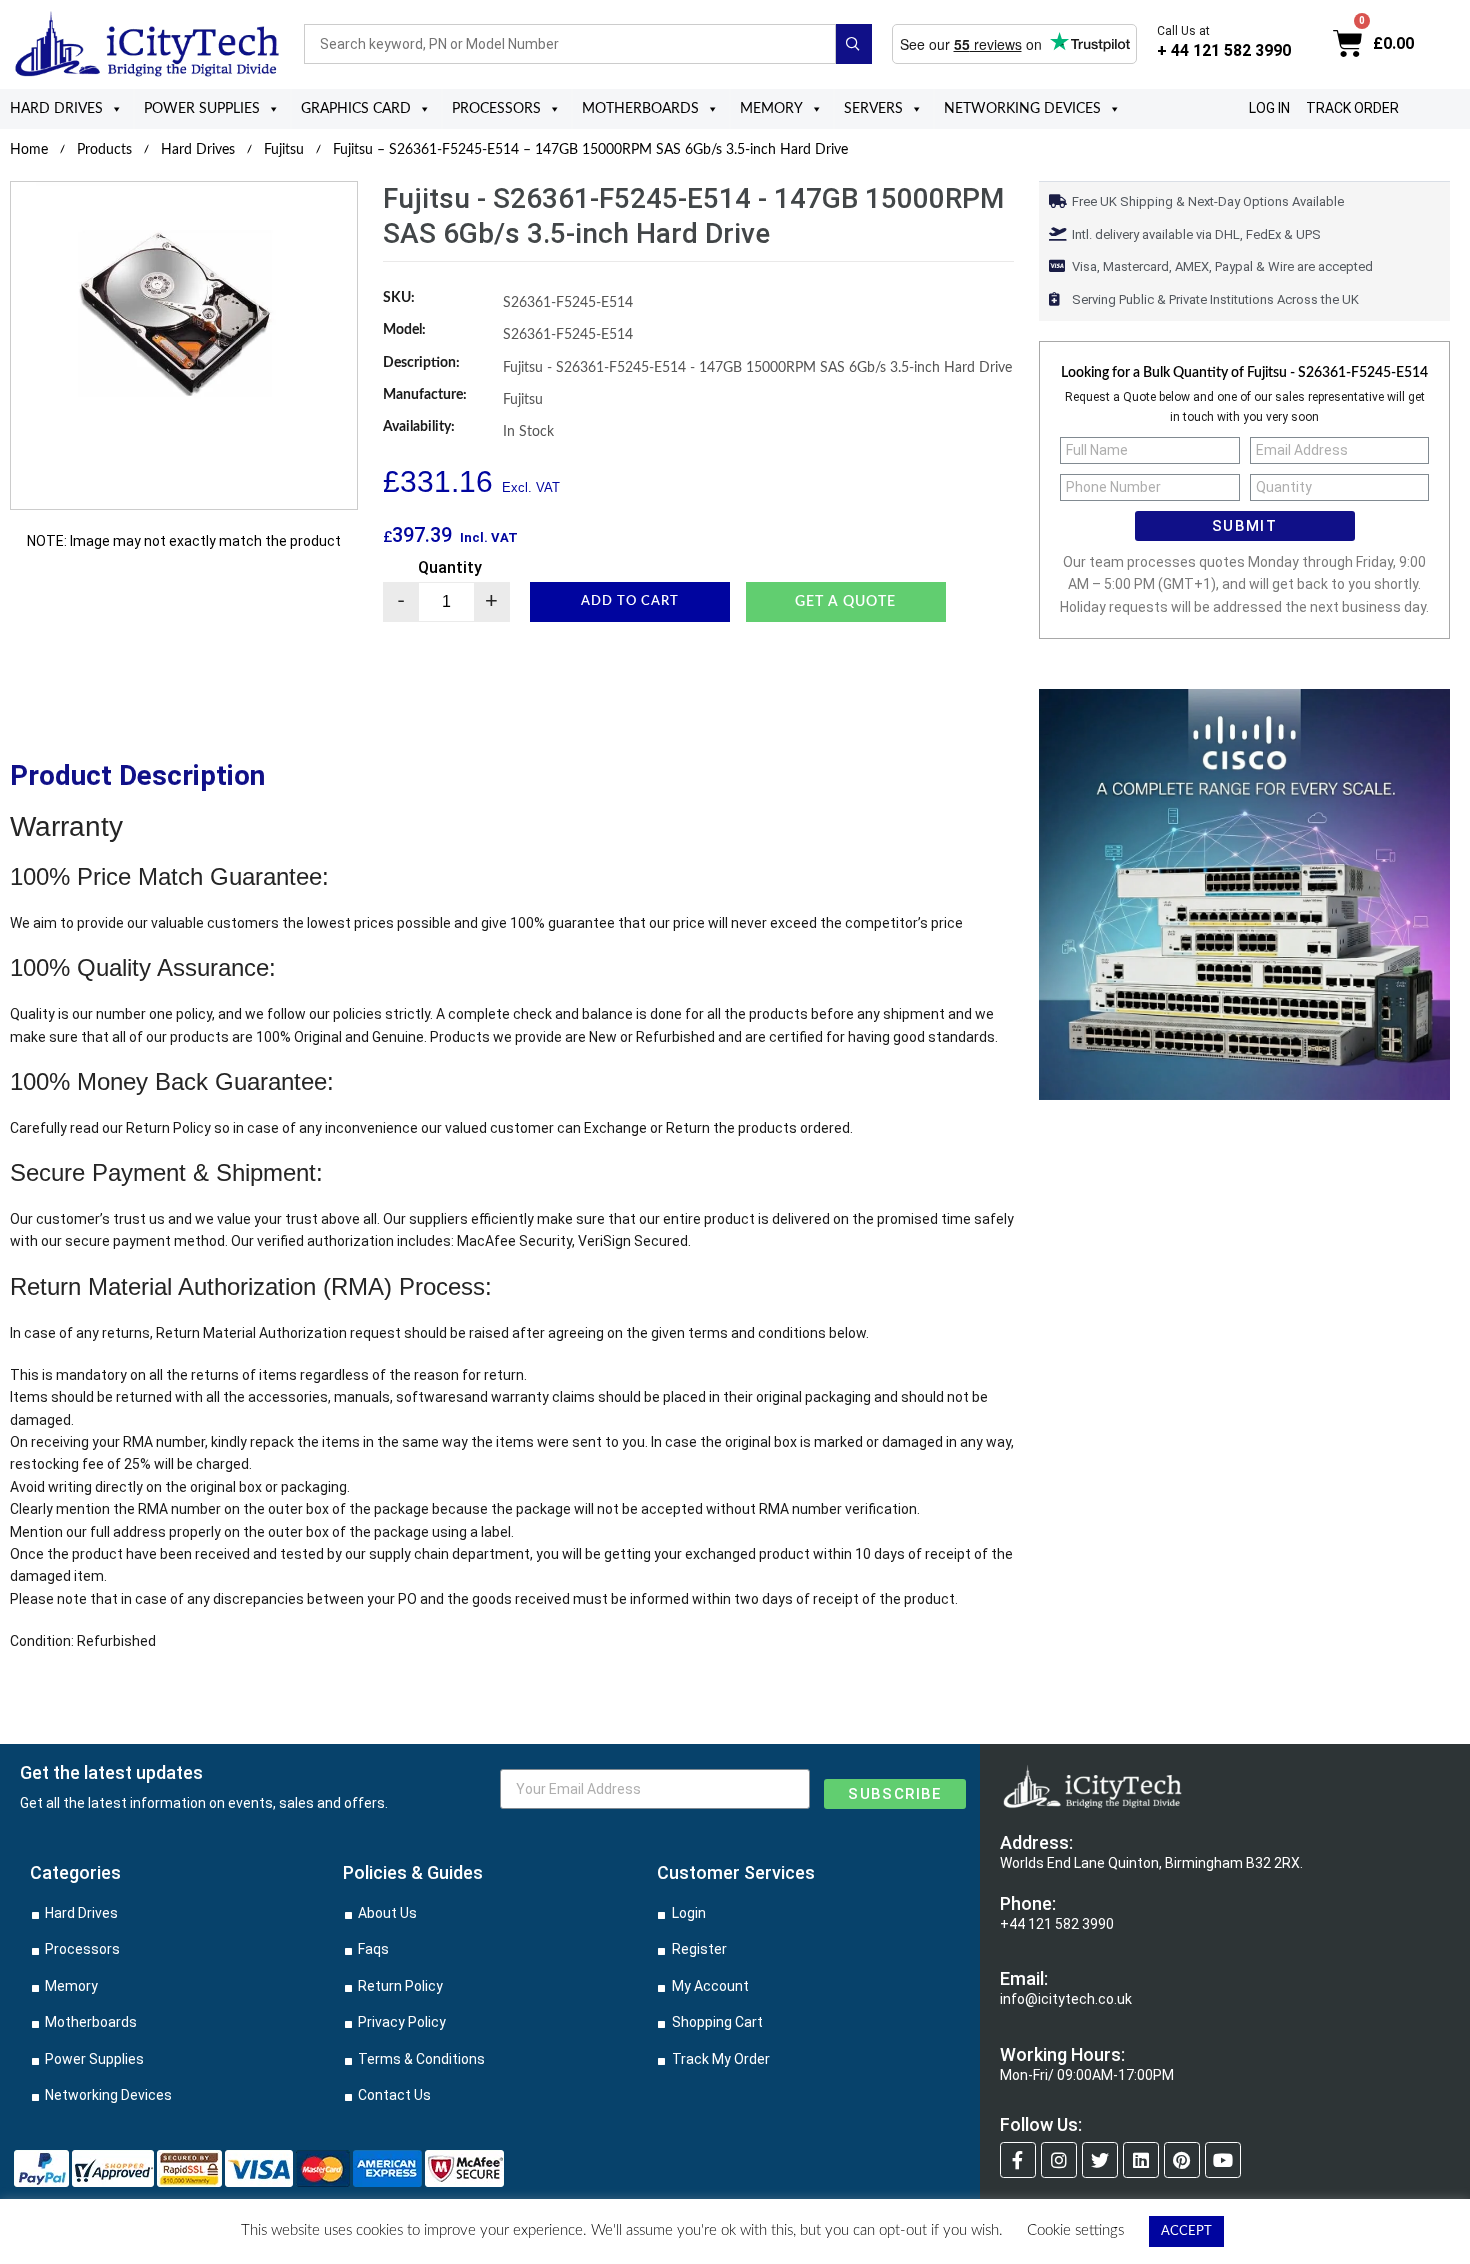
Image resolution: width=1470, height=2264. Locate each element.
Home (29, 150)
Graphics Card (356, 109)
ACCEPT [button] (1186, 2231)
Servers (873, 109)
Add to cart (630, 601)
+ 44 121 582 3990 (1224, 50)
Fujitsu (284, 150)
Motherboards (640, 109)
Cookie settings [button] (1075, 2230)
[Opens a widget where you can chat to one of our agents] (1395, 2229)
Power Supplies (202, 109)
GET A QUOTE (845, 602)
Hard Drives (56, 109)
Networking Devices (1022, 109)
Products (104, 150)
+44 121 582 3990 (1057, 1924)
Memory (771, 109)
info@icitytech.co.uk (1066, 1999)
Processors (496, 109)
